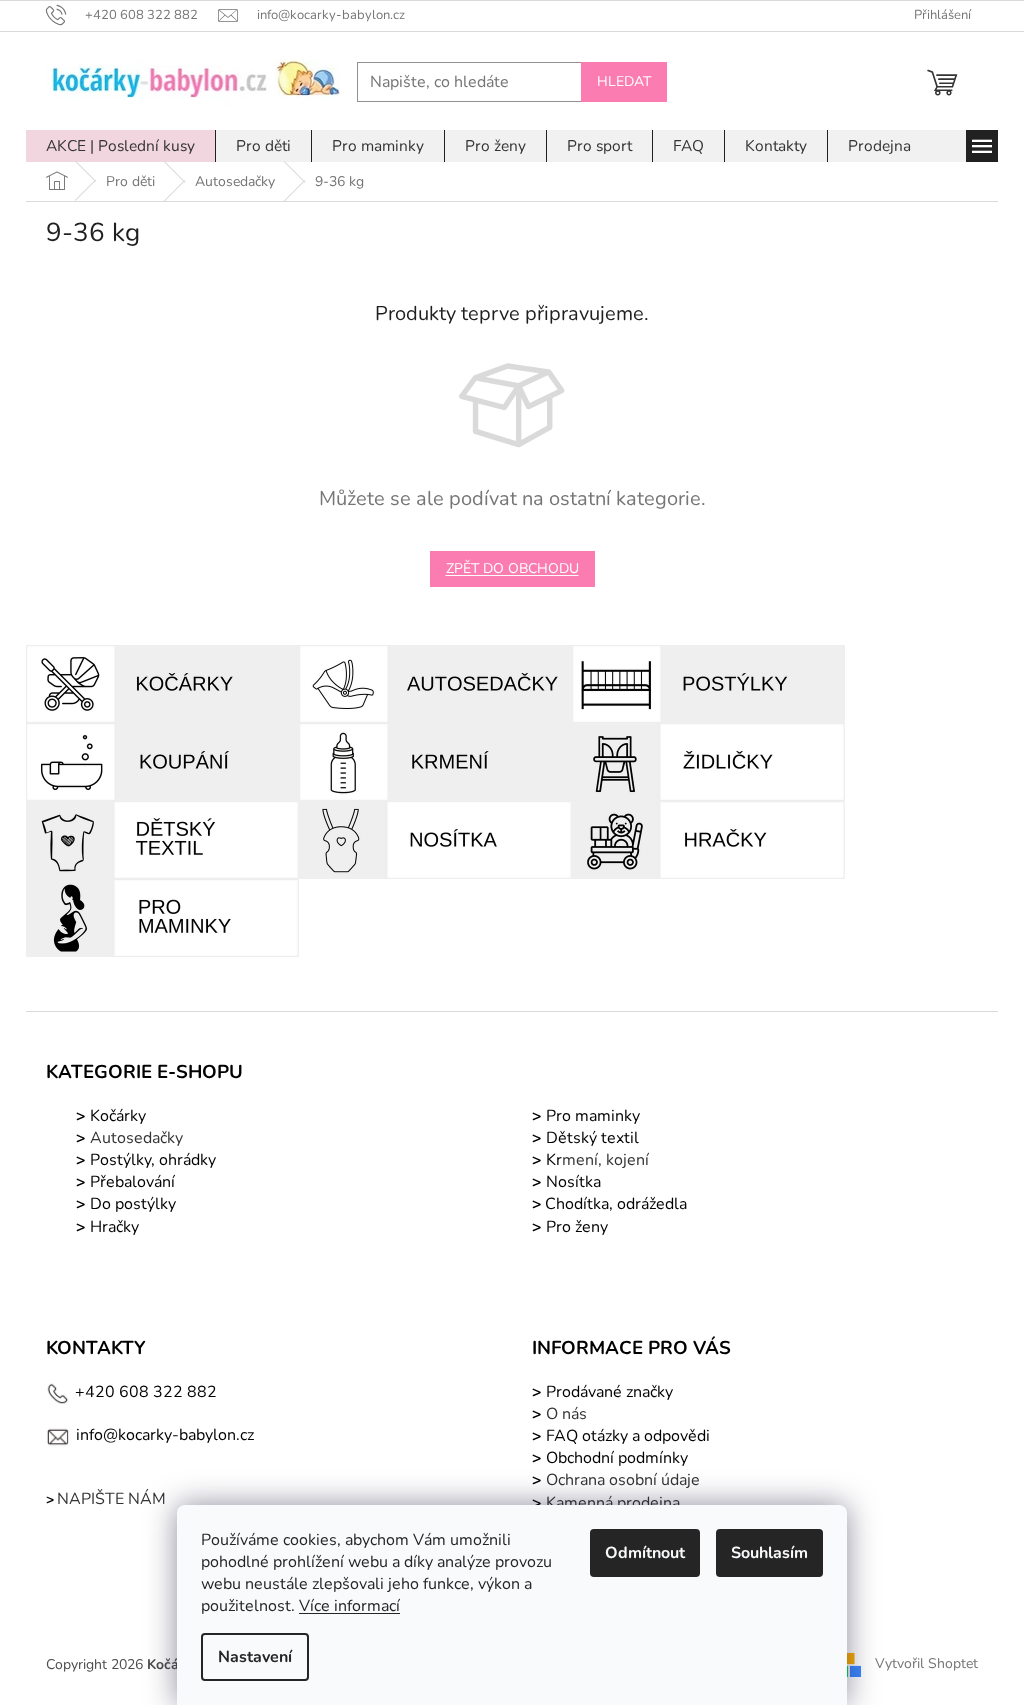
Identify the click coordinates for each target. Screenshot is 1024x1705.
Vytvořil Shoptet (926, 1663)
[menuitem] (120, 146)
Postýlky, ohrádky (151, 1160)
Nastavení (255, 1657)
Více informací (349, 1606)
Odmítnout (645, 1553)
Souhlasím (769, 1553)
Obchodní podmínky (617, 1458)
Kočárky (116, 1116)
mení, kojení (595, 1160)
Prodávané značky (607, 1392)
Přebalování (132, 1182)
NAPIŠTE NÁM (111, 1499)
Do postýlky (133, 1204)
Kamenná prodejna (613, 1503)
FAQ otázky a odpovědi (626, 1436)
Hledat (624, 81)
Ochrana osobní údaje (623, 1480)
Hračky (114, 1227)
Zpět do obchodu (512, 568)
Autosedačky (136, 1138)
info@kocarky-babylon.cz (165, 1435)
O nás (566, 1414)
